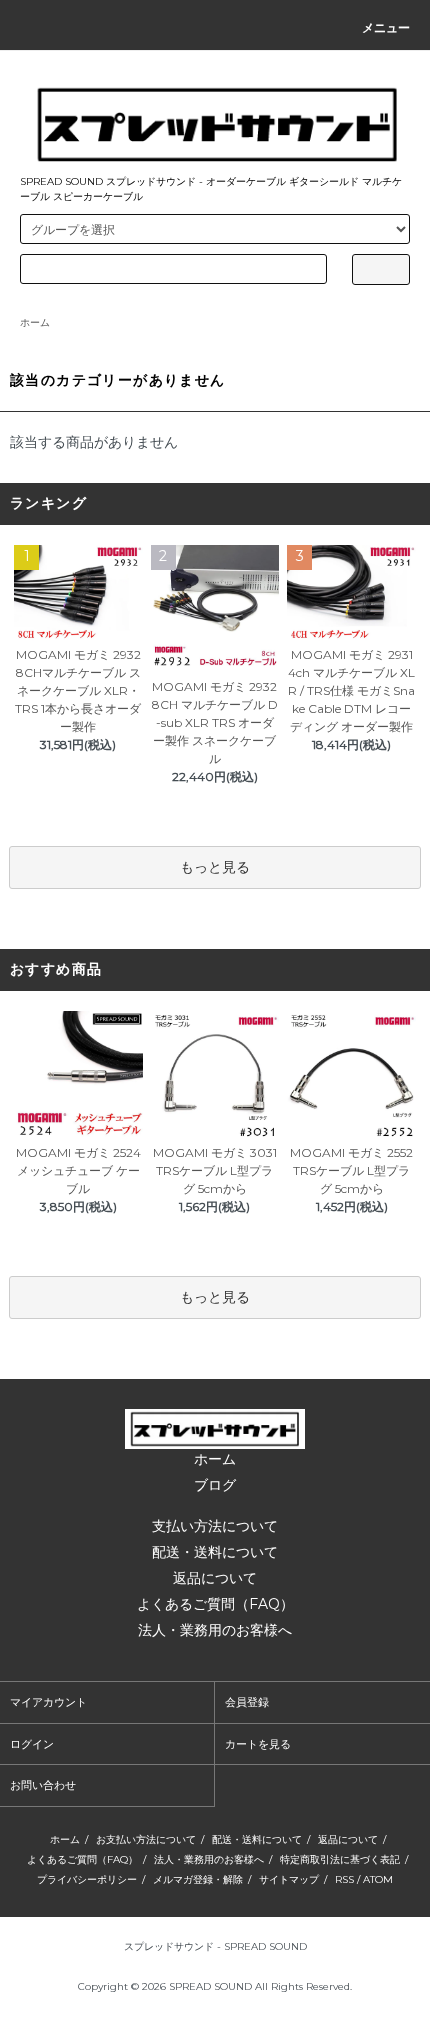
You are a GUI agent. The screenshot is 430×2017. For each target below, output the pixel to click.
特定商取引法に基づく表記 (340, 1859)
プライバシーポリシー (87, 1879)
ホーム (35, 322)
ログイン (32, 1744)
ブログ (215, 1485)
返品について (215, 1578)
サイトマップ (289, 1879)
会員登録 (247, 1702)
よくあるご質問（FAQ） (215, 1604)
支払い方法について (215, 1526)
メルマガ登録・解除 (198, 1879)
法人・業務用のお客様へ (215, 1630)
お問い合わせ (43, 1785)
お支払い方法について (146, 1839)
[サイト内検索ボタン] (381, 269)
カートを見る (258, 1744)
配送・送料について (215, 1552)
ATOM (378, 1879)
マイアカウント (48, 1702)
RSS (344, 1879)
